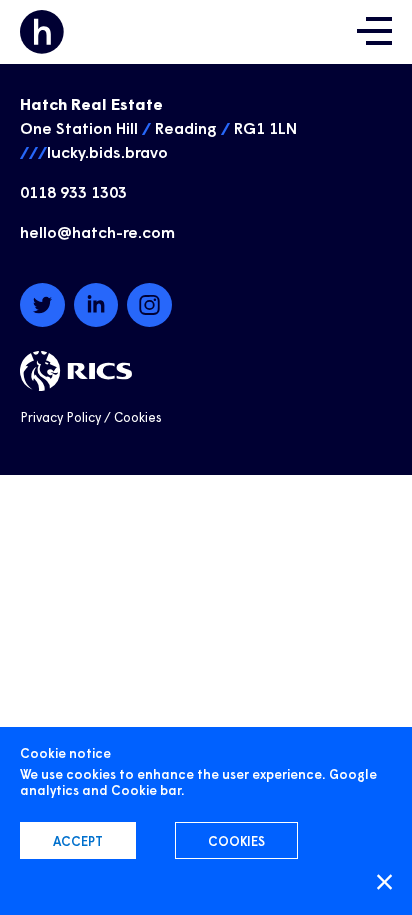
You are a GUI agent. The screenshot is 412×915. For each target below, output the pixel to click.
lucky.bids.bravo (107, 151)
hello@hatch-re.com (97, 231)
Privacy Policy (60, 416)
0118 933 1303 (73, 191)
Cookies (138, 416)
